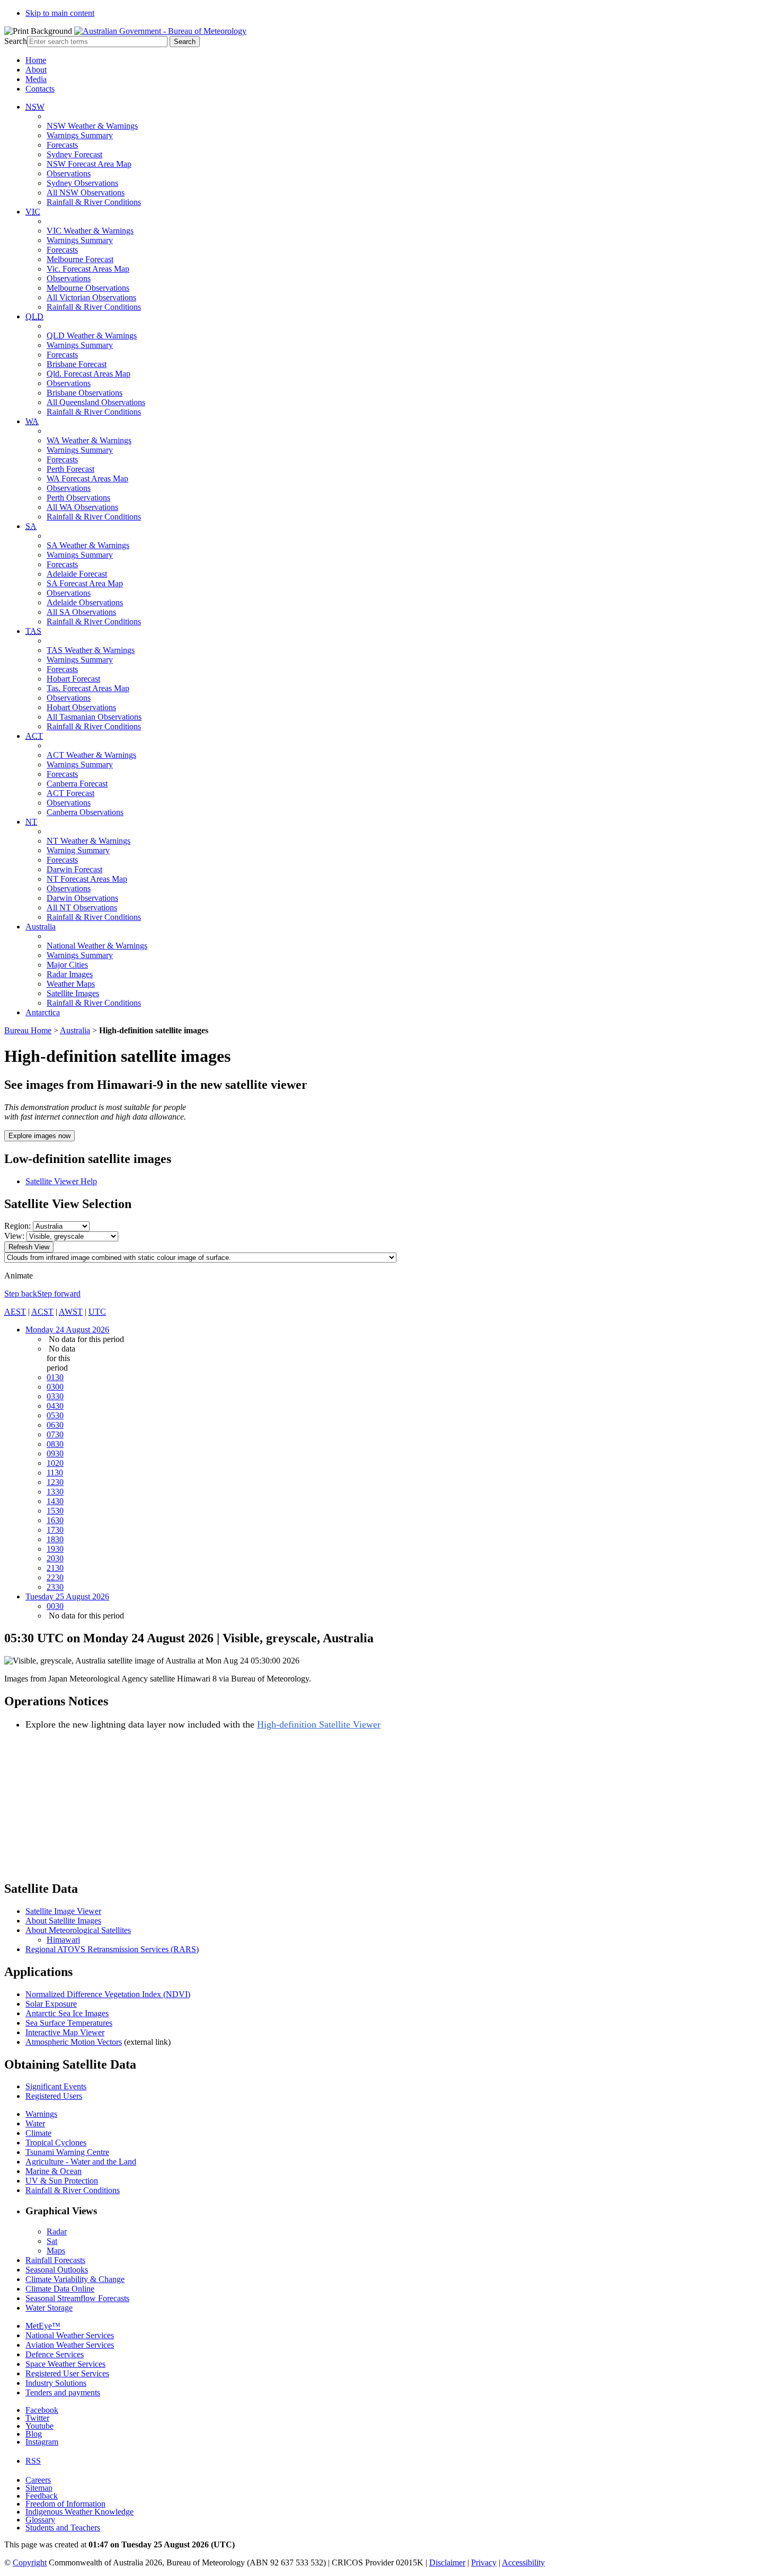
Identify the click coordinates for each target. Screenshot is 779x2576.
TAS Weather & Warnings (91, 650)
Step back (21, 1294)
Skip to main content (60, 13)
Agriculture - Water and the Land (81, 2162)
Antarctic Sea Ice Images (67, 2013)
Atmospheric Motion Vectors (74, 2042)
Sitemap (39, 2488)
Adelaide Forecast (77, 574)
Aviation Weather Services (70, 2345)
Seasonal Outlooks (57, 2270)
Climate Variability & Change (75, 2279)
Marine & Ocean (54, 2171)
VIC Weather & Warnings (90, 231)
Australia (41, 927)
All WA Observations (82, 507)
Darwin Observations (82, 898)
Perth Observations (78, 498)
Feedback (42, 2496)
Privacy (484, 2562)
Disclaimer (447, 2562)
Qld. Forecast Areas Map (88, 374)
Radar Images (70, 974)
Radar (57, 2231)
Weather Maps (71, 984)
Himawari (63, 1940)
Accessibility (523, 2562)
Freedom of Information (65, 2504)
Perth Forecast (70, 469)
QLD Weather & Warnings (92, 336)
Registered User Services (67, 2373)
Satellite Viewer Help (61, 1181)
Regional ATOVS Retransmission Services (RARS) (112, 1949)
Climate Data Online (60, 2289)
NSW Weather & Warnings (92, 126)
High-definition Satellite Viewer (319, 1724)
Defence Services (55, 2354)
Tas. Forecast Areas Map (88, 688)
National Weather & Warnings (97, 946)
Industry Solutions (56, 2383)
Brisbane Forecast (77, 364)
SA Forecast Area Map (85, 583)
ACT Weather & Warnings (91, 755)
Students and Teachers (63, 2528)
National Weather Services (70, 2335)
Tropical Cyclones (56, 2143)
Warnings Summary (80, 135)
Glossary (40, 2520)
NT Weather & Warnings (88, 841)
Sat (52, 2241)
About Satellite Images (63, 1921)
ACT (34, 736)
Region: (17, 1226)
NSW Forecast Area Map (89, 164)
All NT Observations (82, 907)
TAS (33, 631)
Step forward (59, 1294)
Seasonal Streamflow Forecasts (77, 2298)
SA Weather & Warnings (88, 545)
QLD (34, 316)
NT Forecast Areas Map (87, 879)
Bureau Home (28, 1030)
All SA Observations (81, 612)
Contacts (40, 89)
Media (36, 79)
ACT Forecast (70, 793)
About (36, 70)
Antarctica (43, 1012)
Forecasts (62, 145)
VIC (33, 212)
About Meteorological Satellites (78, 1930)
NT (31, 822)
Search (16, 41)
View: (14, 1236)
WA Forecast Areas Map (87, 478)
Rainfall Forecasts (55, 2260)
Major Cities (67, 965)
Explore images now (39, 1136)
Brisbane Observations (85, 393)
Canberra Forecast (77, 784)
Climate (38, 2133)
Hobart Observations (81, 707)
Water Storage (49, 2308)
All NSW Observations (86, 193)
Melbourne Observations (88, 288)
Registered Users (54, 2096)
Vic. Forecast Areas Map (88, 269)
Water (35, 2123)
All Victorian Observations (91, 297)
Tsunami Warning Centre (67, 2152)
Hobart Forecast (73, 679)
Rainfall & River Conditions (94, 202)
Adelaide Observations (85, 602)
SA (31, 526)
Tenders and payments (63, 2392)
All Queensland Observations (96, 402)
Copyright (30, 2562)
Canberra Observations (85, 812)
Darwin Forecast (74, 869)
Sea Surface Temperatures (69, 2023)
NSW (35, 107)
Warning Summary (78, 850)
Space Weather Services (65, 2364)
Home (36, 60)
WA (32, 421)
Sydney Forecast (74, 154)
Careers (38, 2480)
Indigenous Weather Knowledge (79, 2512)
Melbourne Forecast (80, 259)
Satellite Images (73, 993)
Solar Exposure (51, 2004)
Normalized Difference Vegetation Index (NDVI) (108, 1994)
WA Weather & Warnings (89, 440)
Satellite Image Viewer (63, 1911)
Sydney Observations (82, 183)
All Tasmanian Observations (94, 717)
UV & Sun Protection (62, 2181)
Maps (56, 2251)
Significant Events (56, 2086)
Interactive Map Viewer (65, 2032)
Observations (69, 173)
